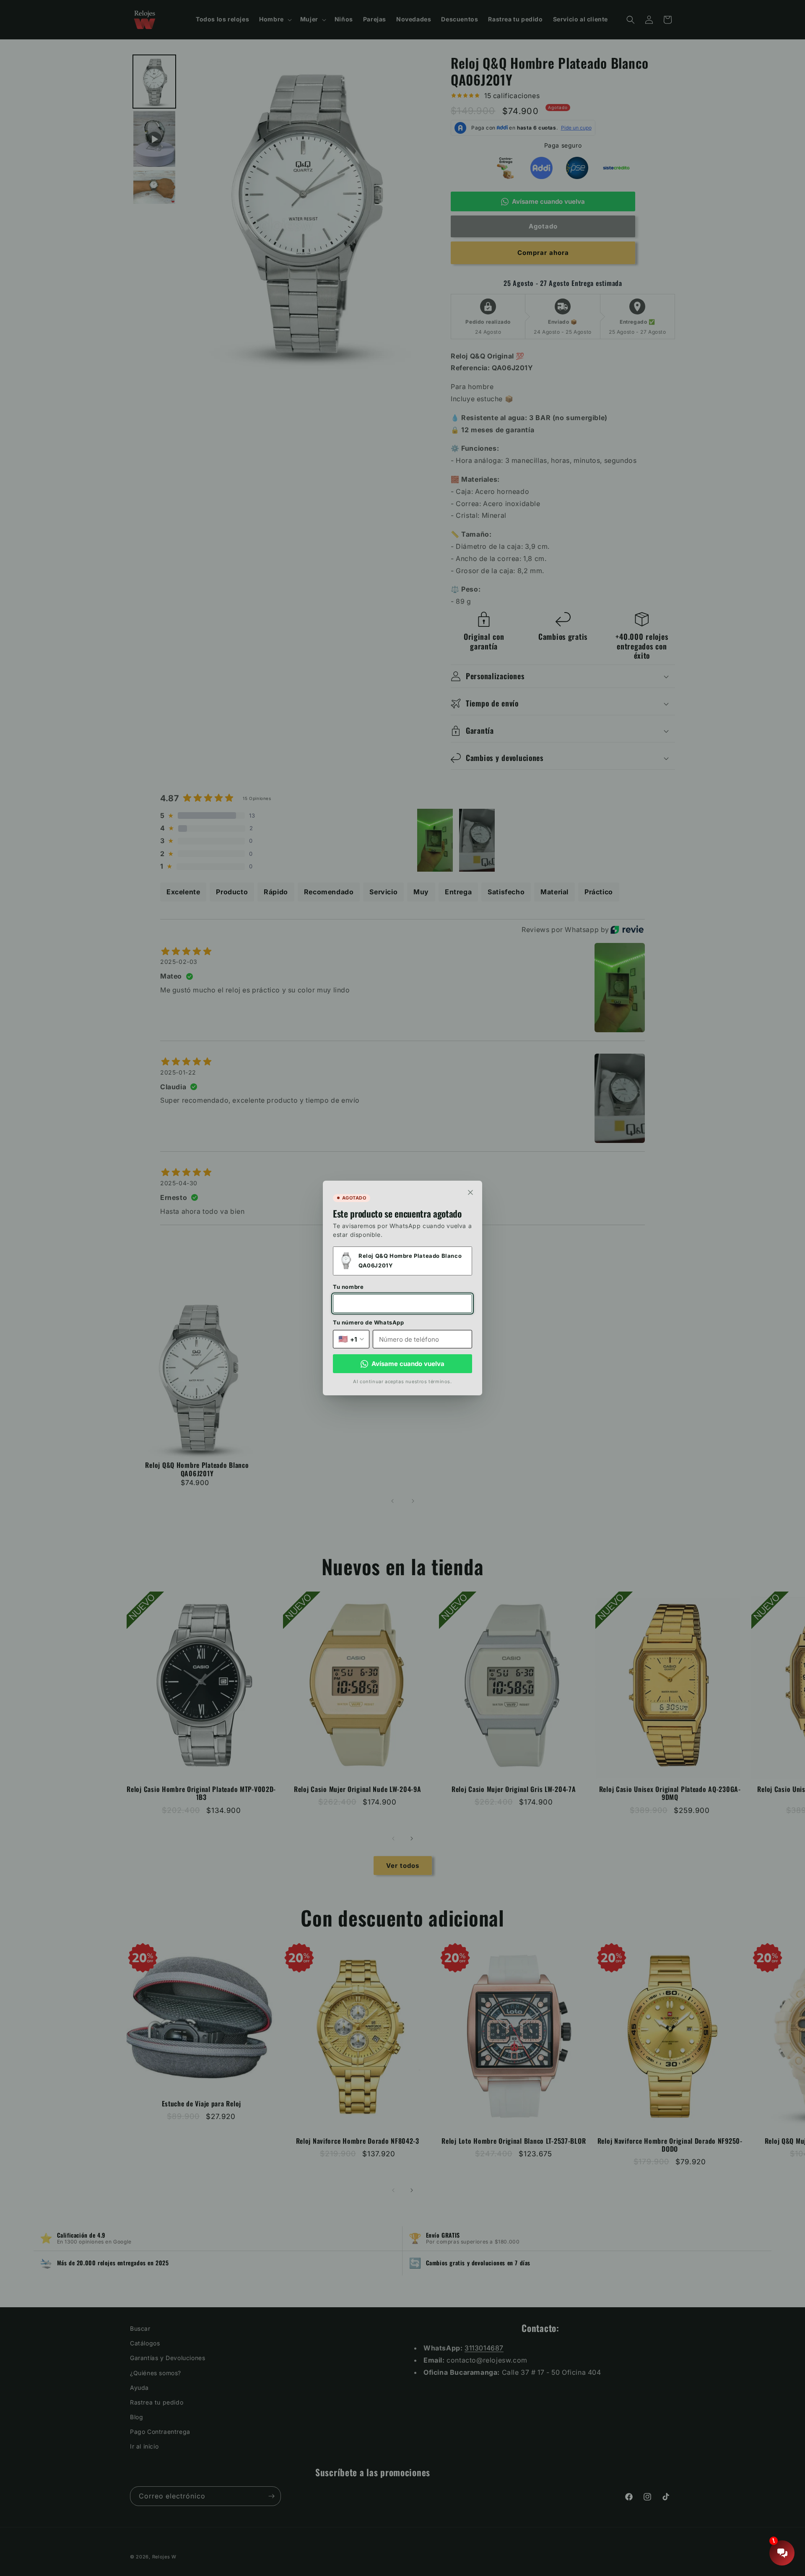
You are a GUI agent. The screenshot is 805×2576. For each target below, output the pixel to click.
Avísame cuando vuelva (408, 1364)
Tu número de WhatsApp (369, 1322)
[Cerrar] (470, 1192)
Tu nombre (348, 1287)
